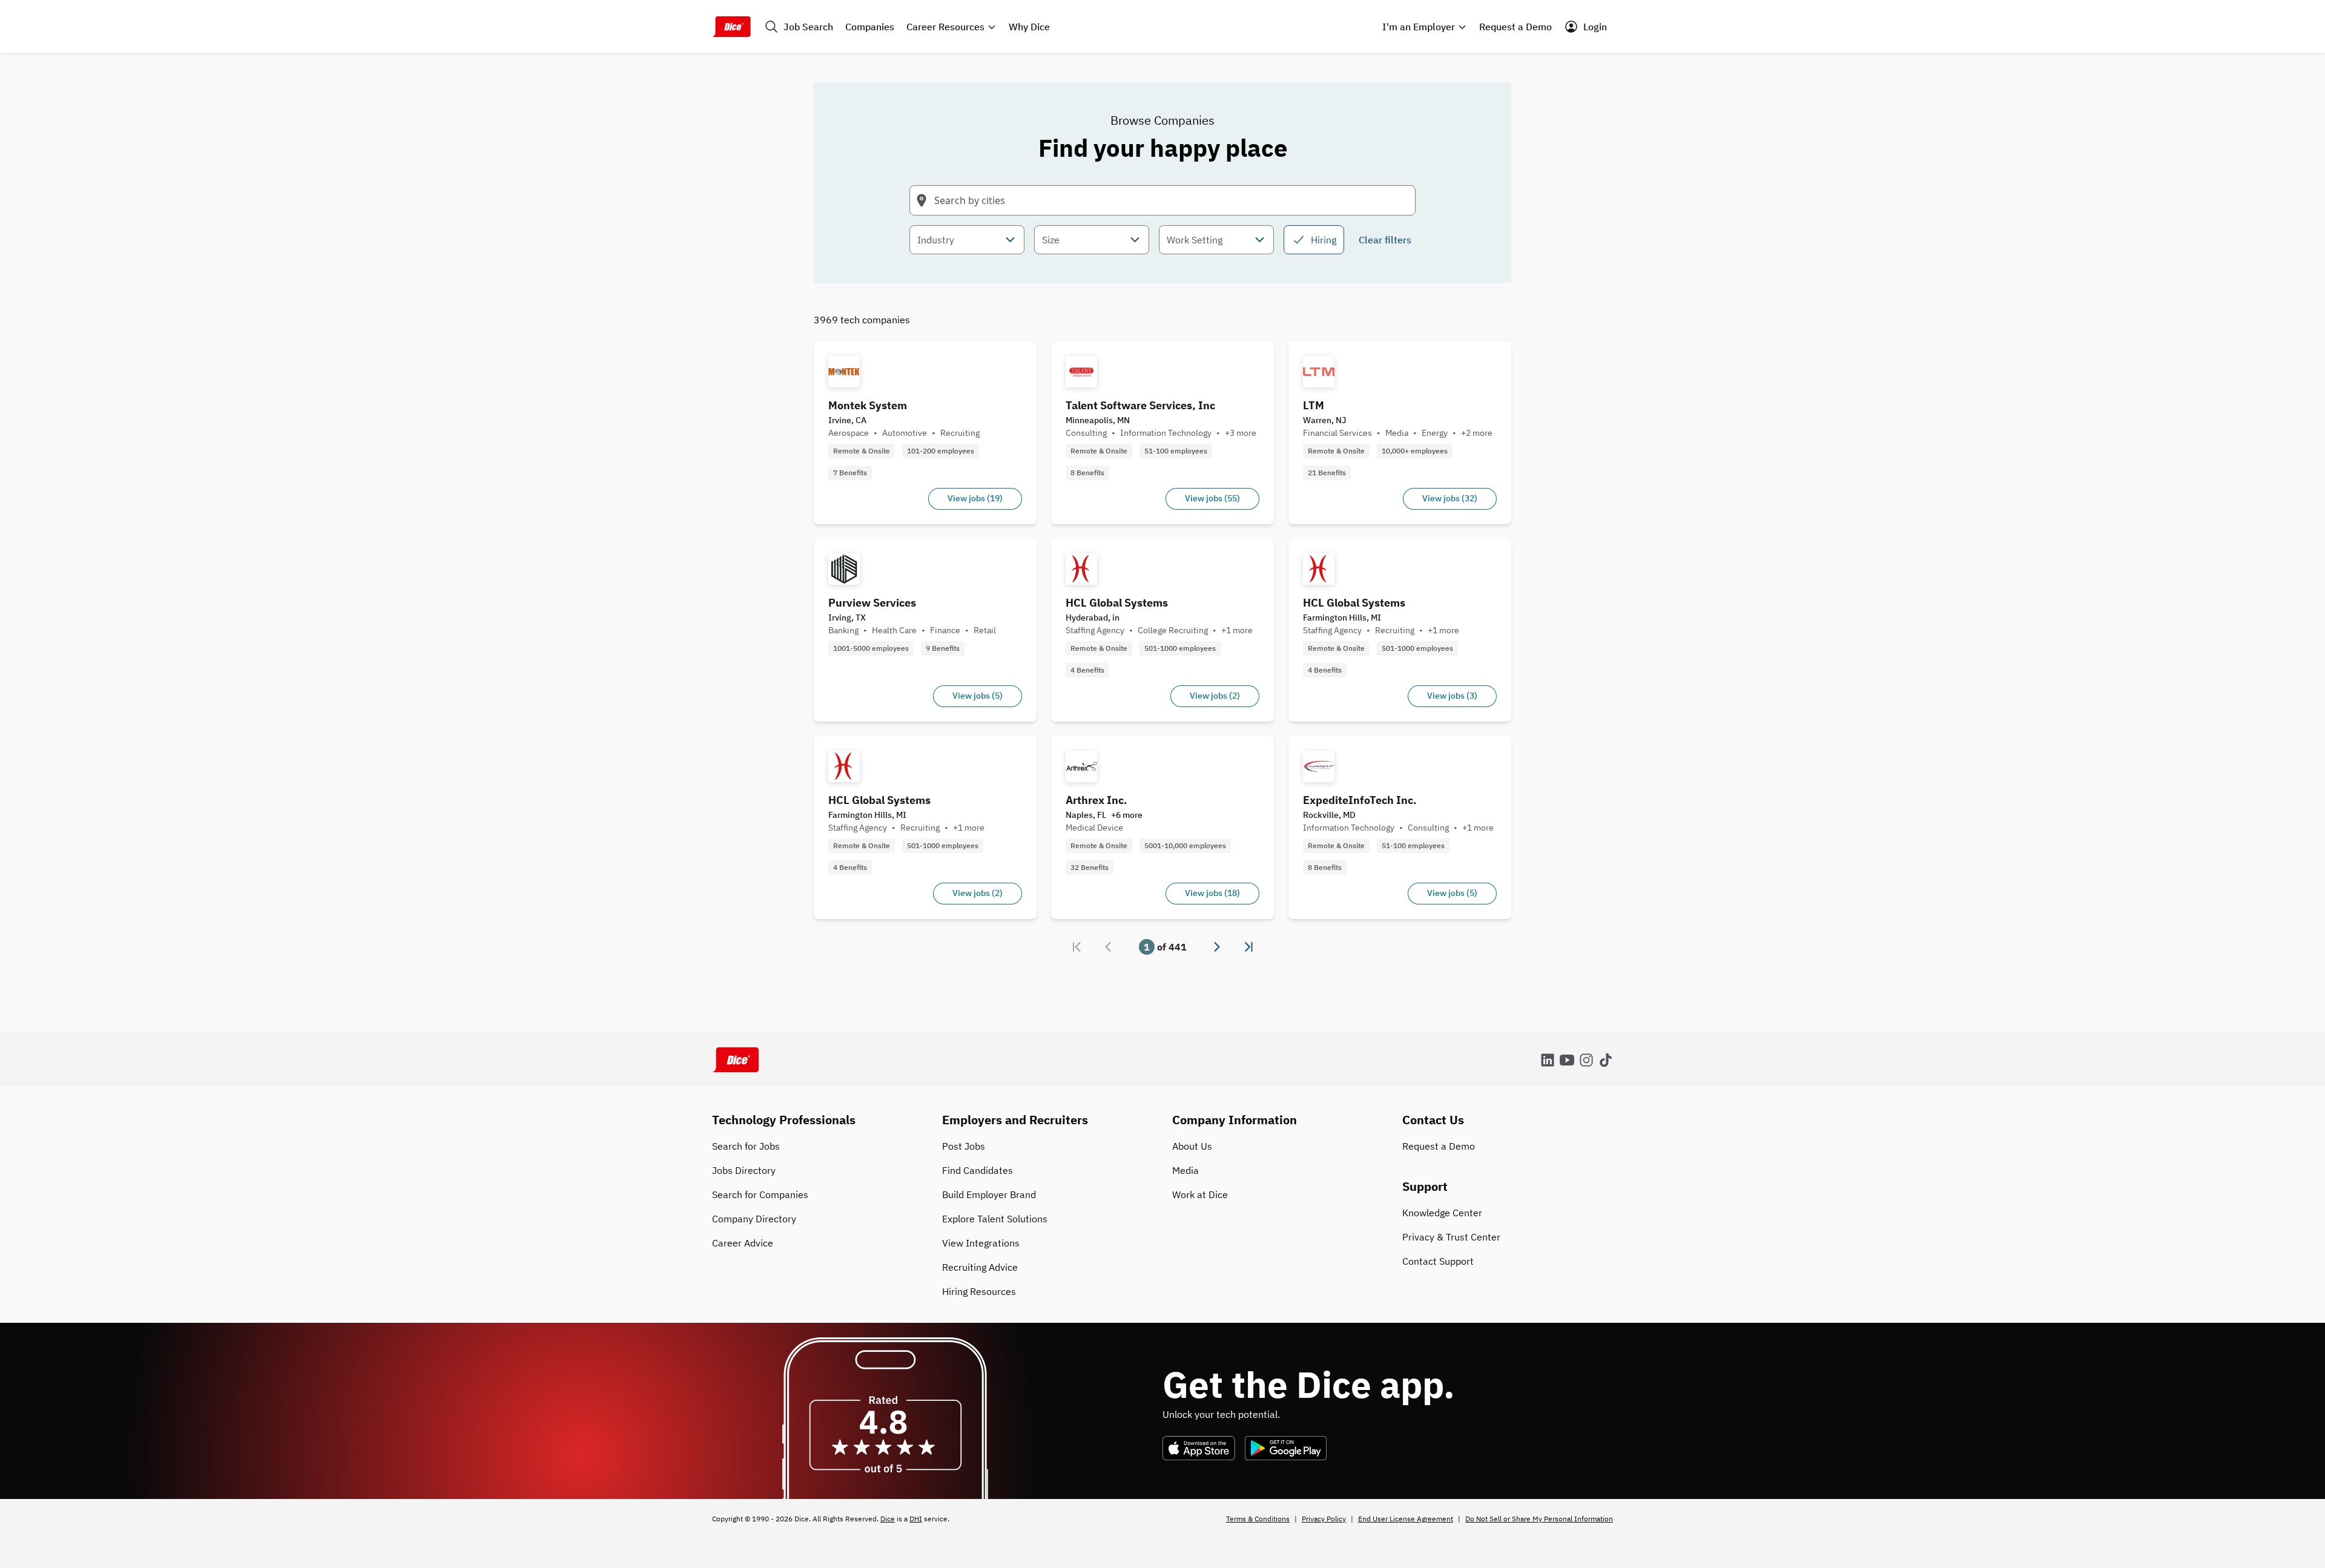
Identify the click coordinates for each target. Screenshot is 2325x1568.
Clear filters (1385, 240)
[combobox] (967, 240)
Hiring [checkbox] (1324, 240)
